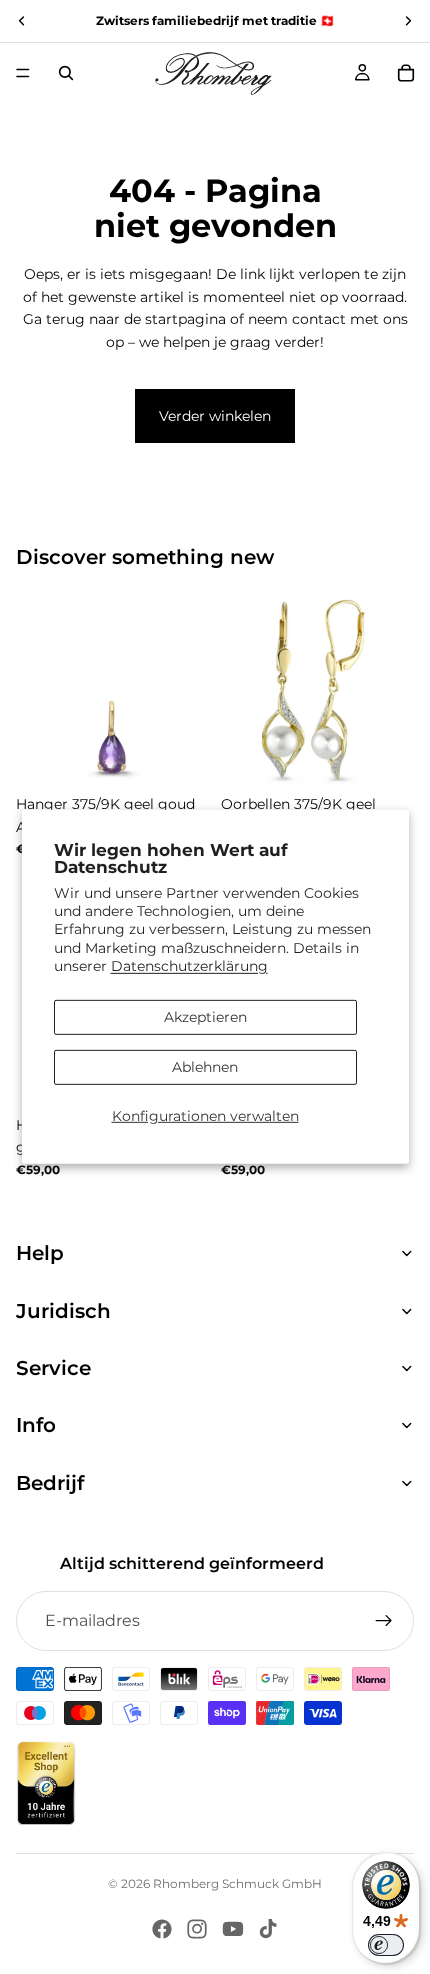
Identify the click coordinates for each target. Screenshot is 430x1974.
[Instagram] (197, 1929)
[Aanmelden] (384, 1621)
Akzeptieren (205, 1017)
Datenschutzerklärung (189, 966)
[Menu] (23, 73)
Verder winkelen (215, 416)
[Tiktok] (268, 1929)
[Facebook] (162, 1929)
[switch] (386, 1945)
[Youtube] (233, 1929)
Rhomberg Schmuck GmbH (237, 1883)
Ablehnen (205, 1067)
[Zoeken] (66, 73)
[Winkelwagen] (406, 73)
